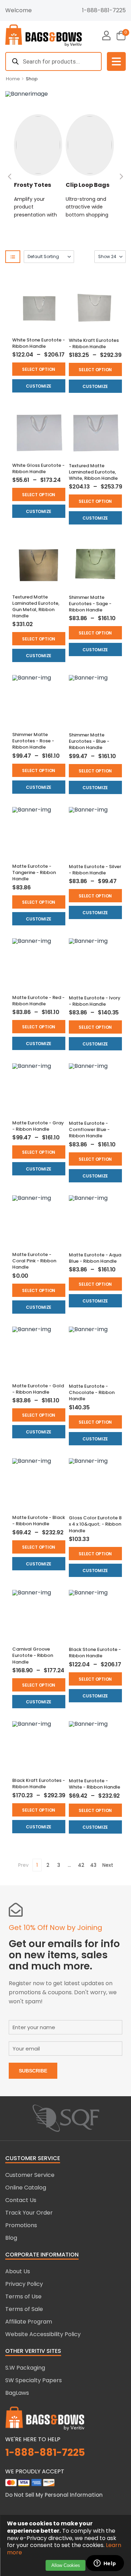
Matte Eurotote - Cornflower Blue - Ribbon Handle (89, 1129)
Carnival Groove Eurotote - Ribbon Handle (33, 1655)
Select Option (39, 369)
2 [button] (48, 1865)
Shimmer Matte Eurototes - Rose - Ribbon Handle (33, 741)
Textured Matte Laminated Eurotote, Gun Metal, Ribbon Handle (36, 607)
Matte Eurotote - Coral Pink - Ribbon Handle (34, 1261)
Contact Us (21, 2200)
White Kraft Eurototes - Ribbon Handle (94, 343)
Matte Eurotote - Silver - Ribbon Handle (95, 870)
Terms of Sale (24, 2309)
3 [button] (59, 1865)
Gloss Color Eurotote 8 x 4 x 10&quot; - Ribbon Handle (95, 1524)
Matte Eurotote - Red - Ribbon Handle (38, 1001)
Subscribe (33, 2071)
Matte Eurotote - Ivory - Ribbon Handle (95, 1001)
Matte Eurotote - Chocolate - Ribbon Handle (92, 1392)
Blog (11, 2238)
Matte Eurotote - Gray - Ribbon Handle (38, 1126)
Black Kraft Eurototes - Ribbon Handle (39, 1784)
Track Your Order (29, 2213)
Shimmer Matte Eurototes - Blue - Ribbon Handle (89, 741)
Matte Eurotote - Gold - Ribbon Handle (38, 1389)
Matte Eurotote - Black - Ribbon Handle (39, 1521)
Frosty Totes (32, 185)
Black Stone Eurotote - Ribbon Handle (95, 1653)
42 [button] (81, 1865)
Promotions (21, 2225)
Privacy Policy (24, 2284)
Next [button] (108, 1865)
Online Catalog (26, 2188)
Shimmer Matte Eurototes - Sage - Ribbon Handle (90, 604)
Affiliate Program (29, 2322)
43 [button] (93, 1865)
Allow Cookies (66, 2565)
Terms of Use (23, 2296)
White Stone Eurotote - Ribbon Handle (39, 343)
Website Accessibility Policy (43, 2334)
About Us (18, 2271)
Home (13, 79)
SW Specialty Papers (34, 2380)
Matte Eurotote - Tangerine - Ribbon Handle (34, 872)
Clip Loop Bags (88, 185)
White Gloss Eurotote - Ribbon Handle (38, 468)
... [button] (69, 1865)
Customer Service (30, 2175)
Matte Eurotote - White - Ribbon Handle (94, 1784)
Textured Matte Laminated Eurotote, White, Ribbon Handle (93, 472)
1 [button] (37, 1865)
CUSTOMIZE (39, 386)
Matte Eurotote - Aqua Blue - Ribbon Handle (95, 1258)
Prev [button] (23, 1865)
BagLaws (17, 2393)
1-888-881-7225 (104, 10)
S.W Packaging (25, 2368)
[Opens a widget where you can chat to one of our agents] (105, 2564)
